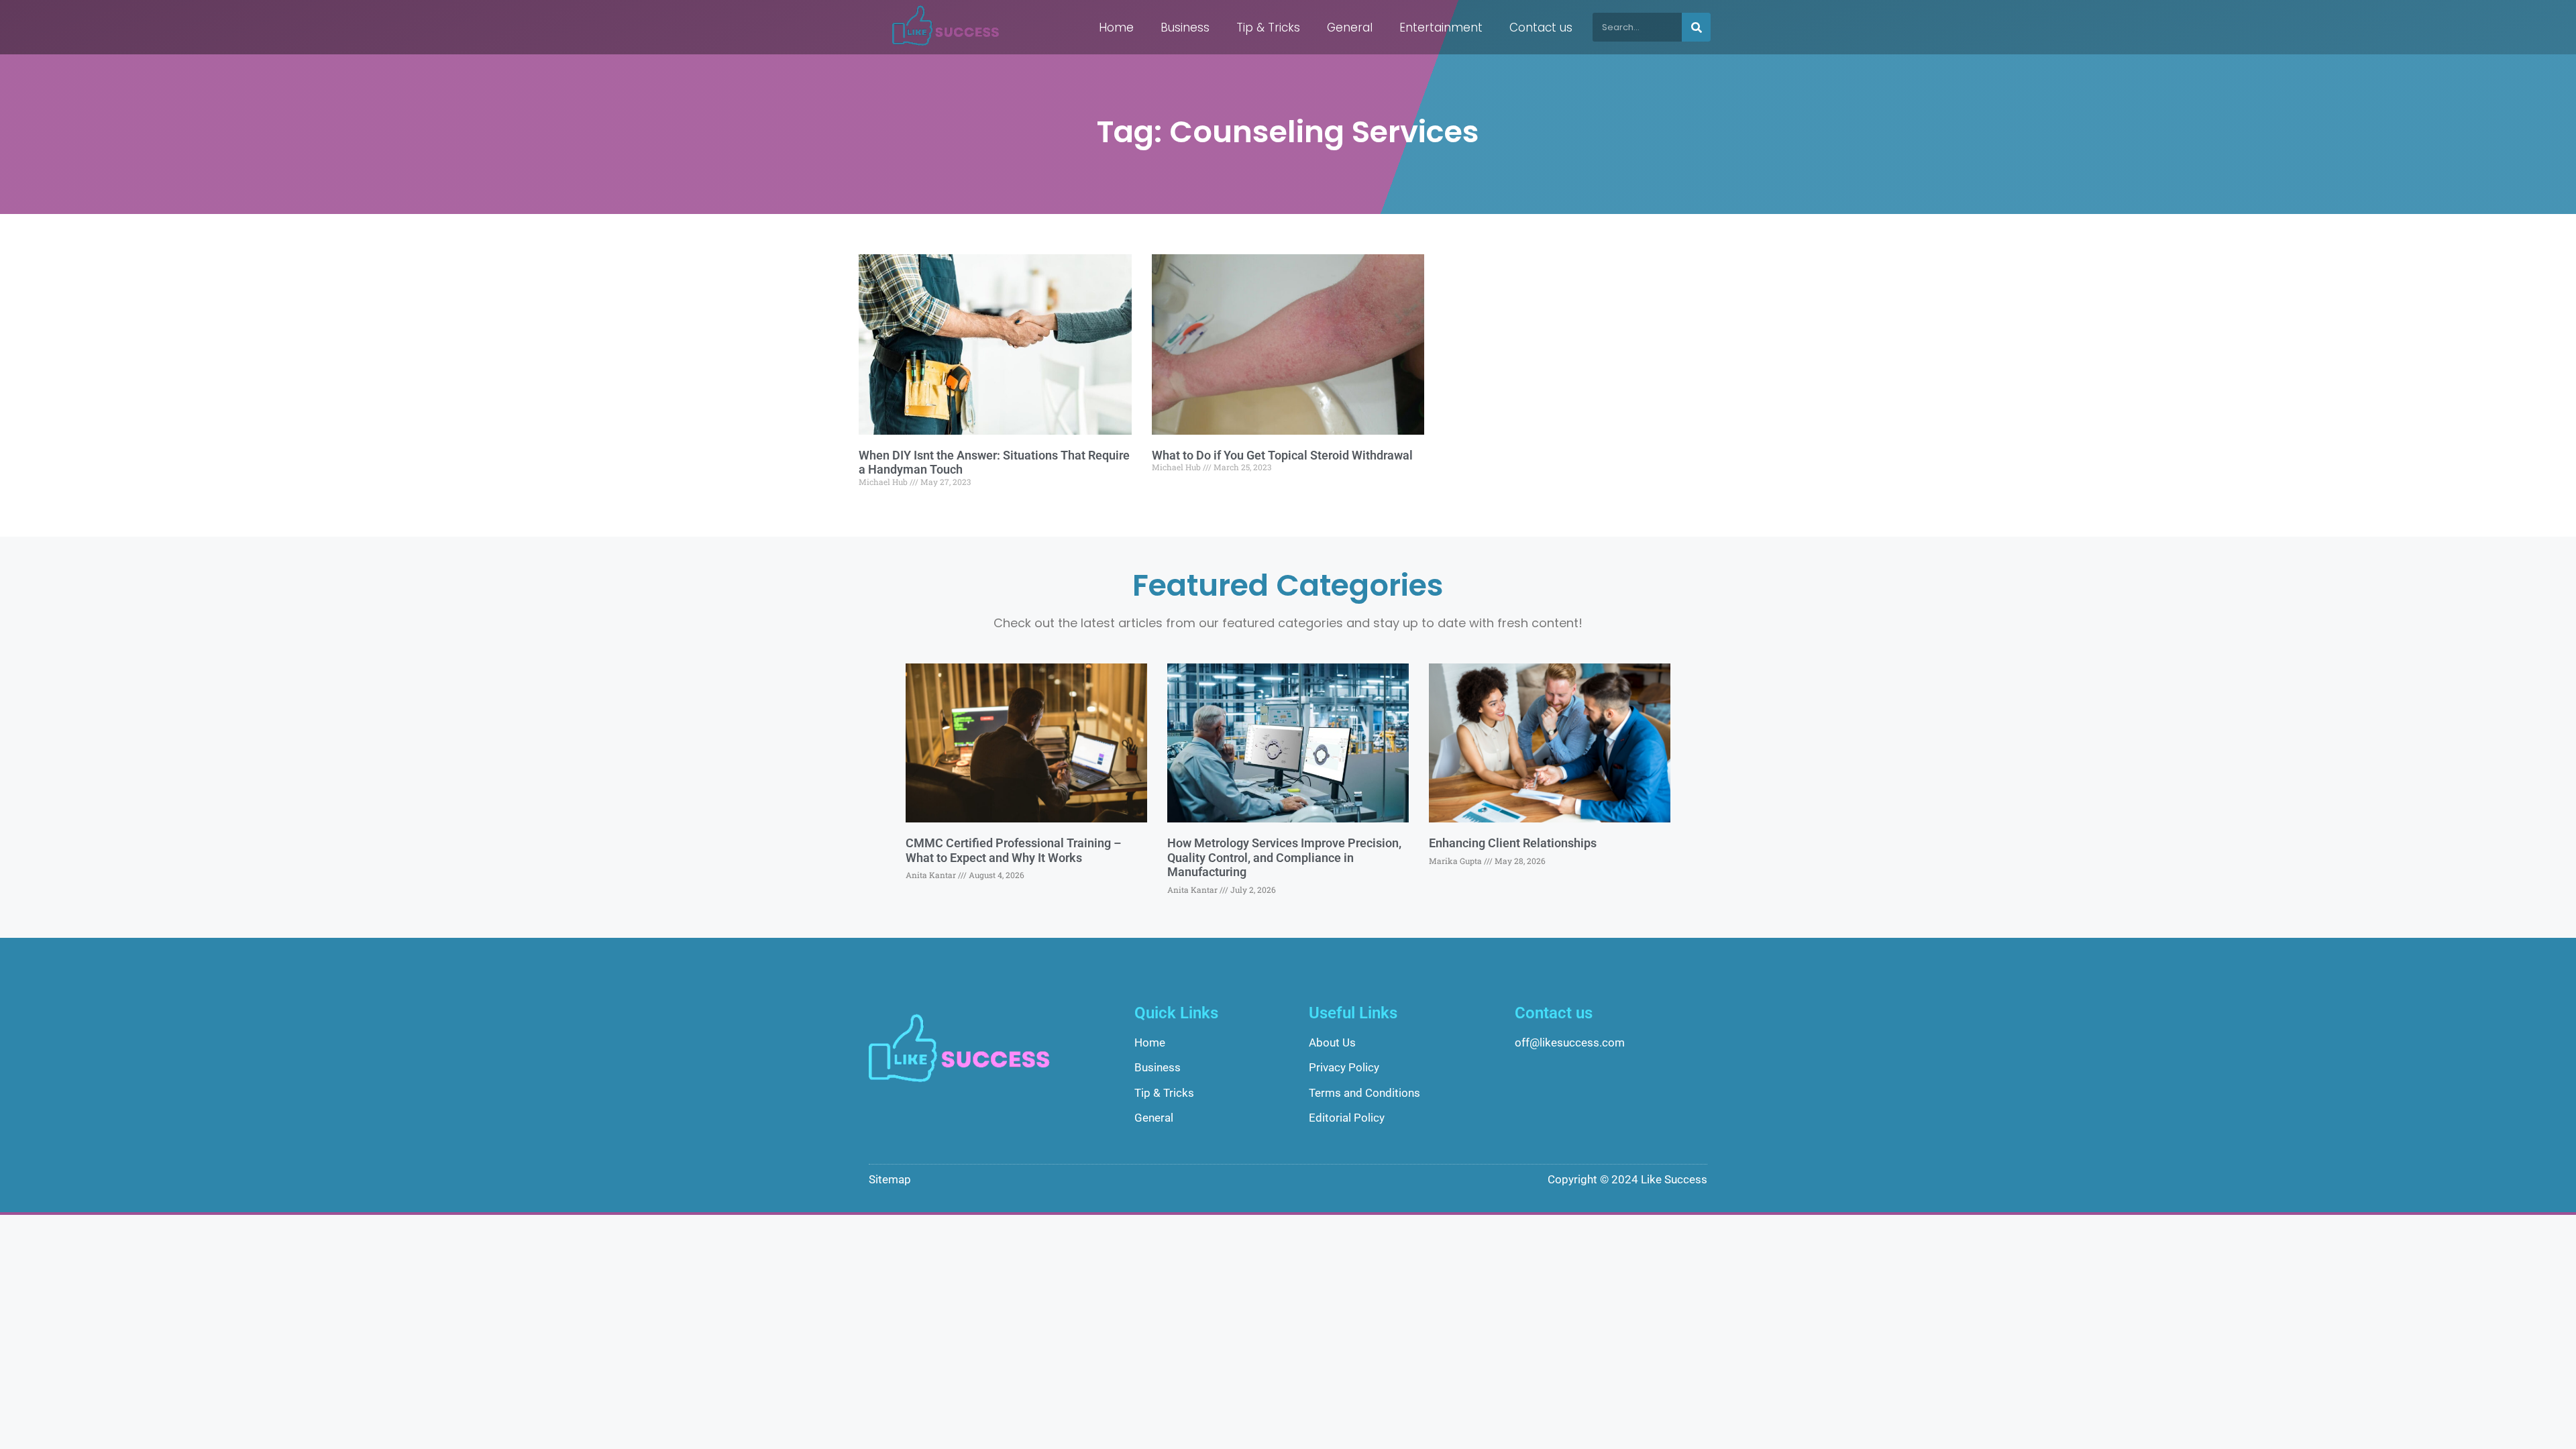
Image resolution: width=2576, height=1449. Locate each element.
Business (1185, 28)
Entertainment (1441, 28)
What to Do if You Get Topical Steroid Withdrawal (1282, 455)
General (1350, 28)
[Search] (1696, 27)
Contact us (1541, 28)
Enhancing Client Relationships (1513, 843)
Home (1116, 28)
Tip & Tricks (1268, 28)
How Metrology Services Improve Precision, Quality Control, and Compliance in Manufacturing (1284, 857)
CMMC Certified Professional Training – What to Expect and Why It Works (1013, 850)
